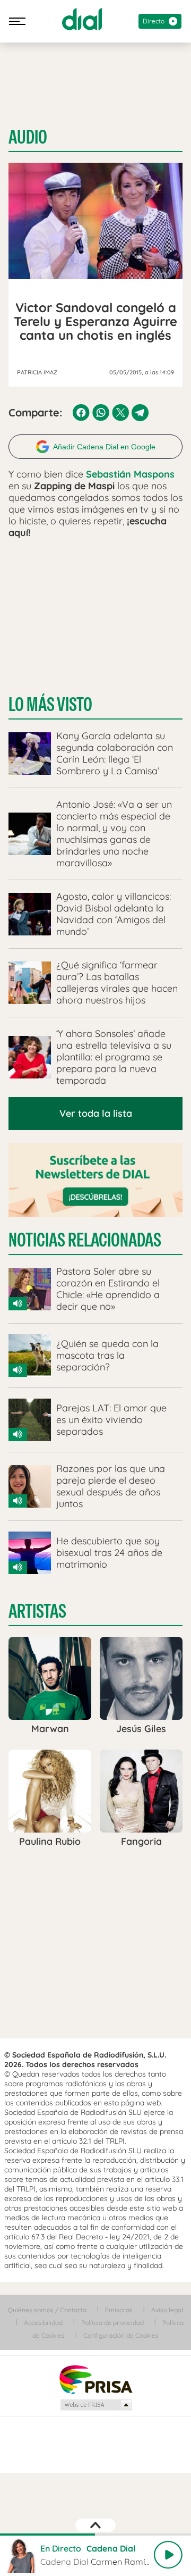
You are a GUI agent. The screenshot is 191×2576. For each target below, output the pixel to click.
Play (168, 2555)
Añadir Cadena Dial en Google (104, 447)
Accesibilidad (43, 2323)
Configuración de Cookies (121, 2335)
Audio (28, 137)
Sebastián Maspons (130, 474)
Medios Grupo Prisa (96, 2405)
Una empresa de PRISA (95, 2379)
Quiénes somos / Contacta (47, 2310)
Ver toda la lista (96, 1113)
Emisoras (119, 2310)
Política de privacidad (112, 2323)
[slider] (95, 2535)
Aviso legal (167, 2310)
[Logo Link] (82, 19)
